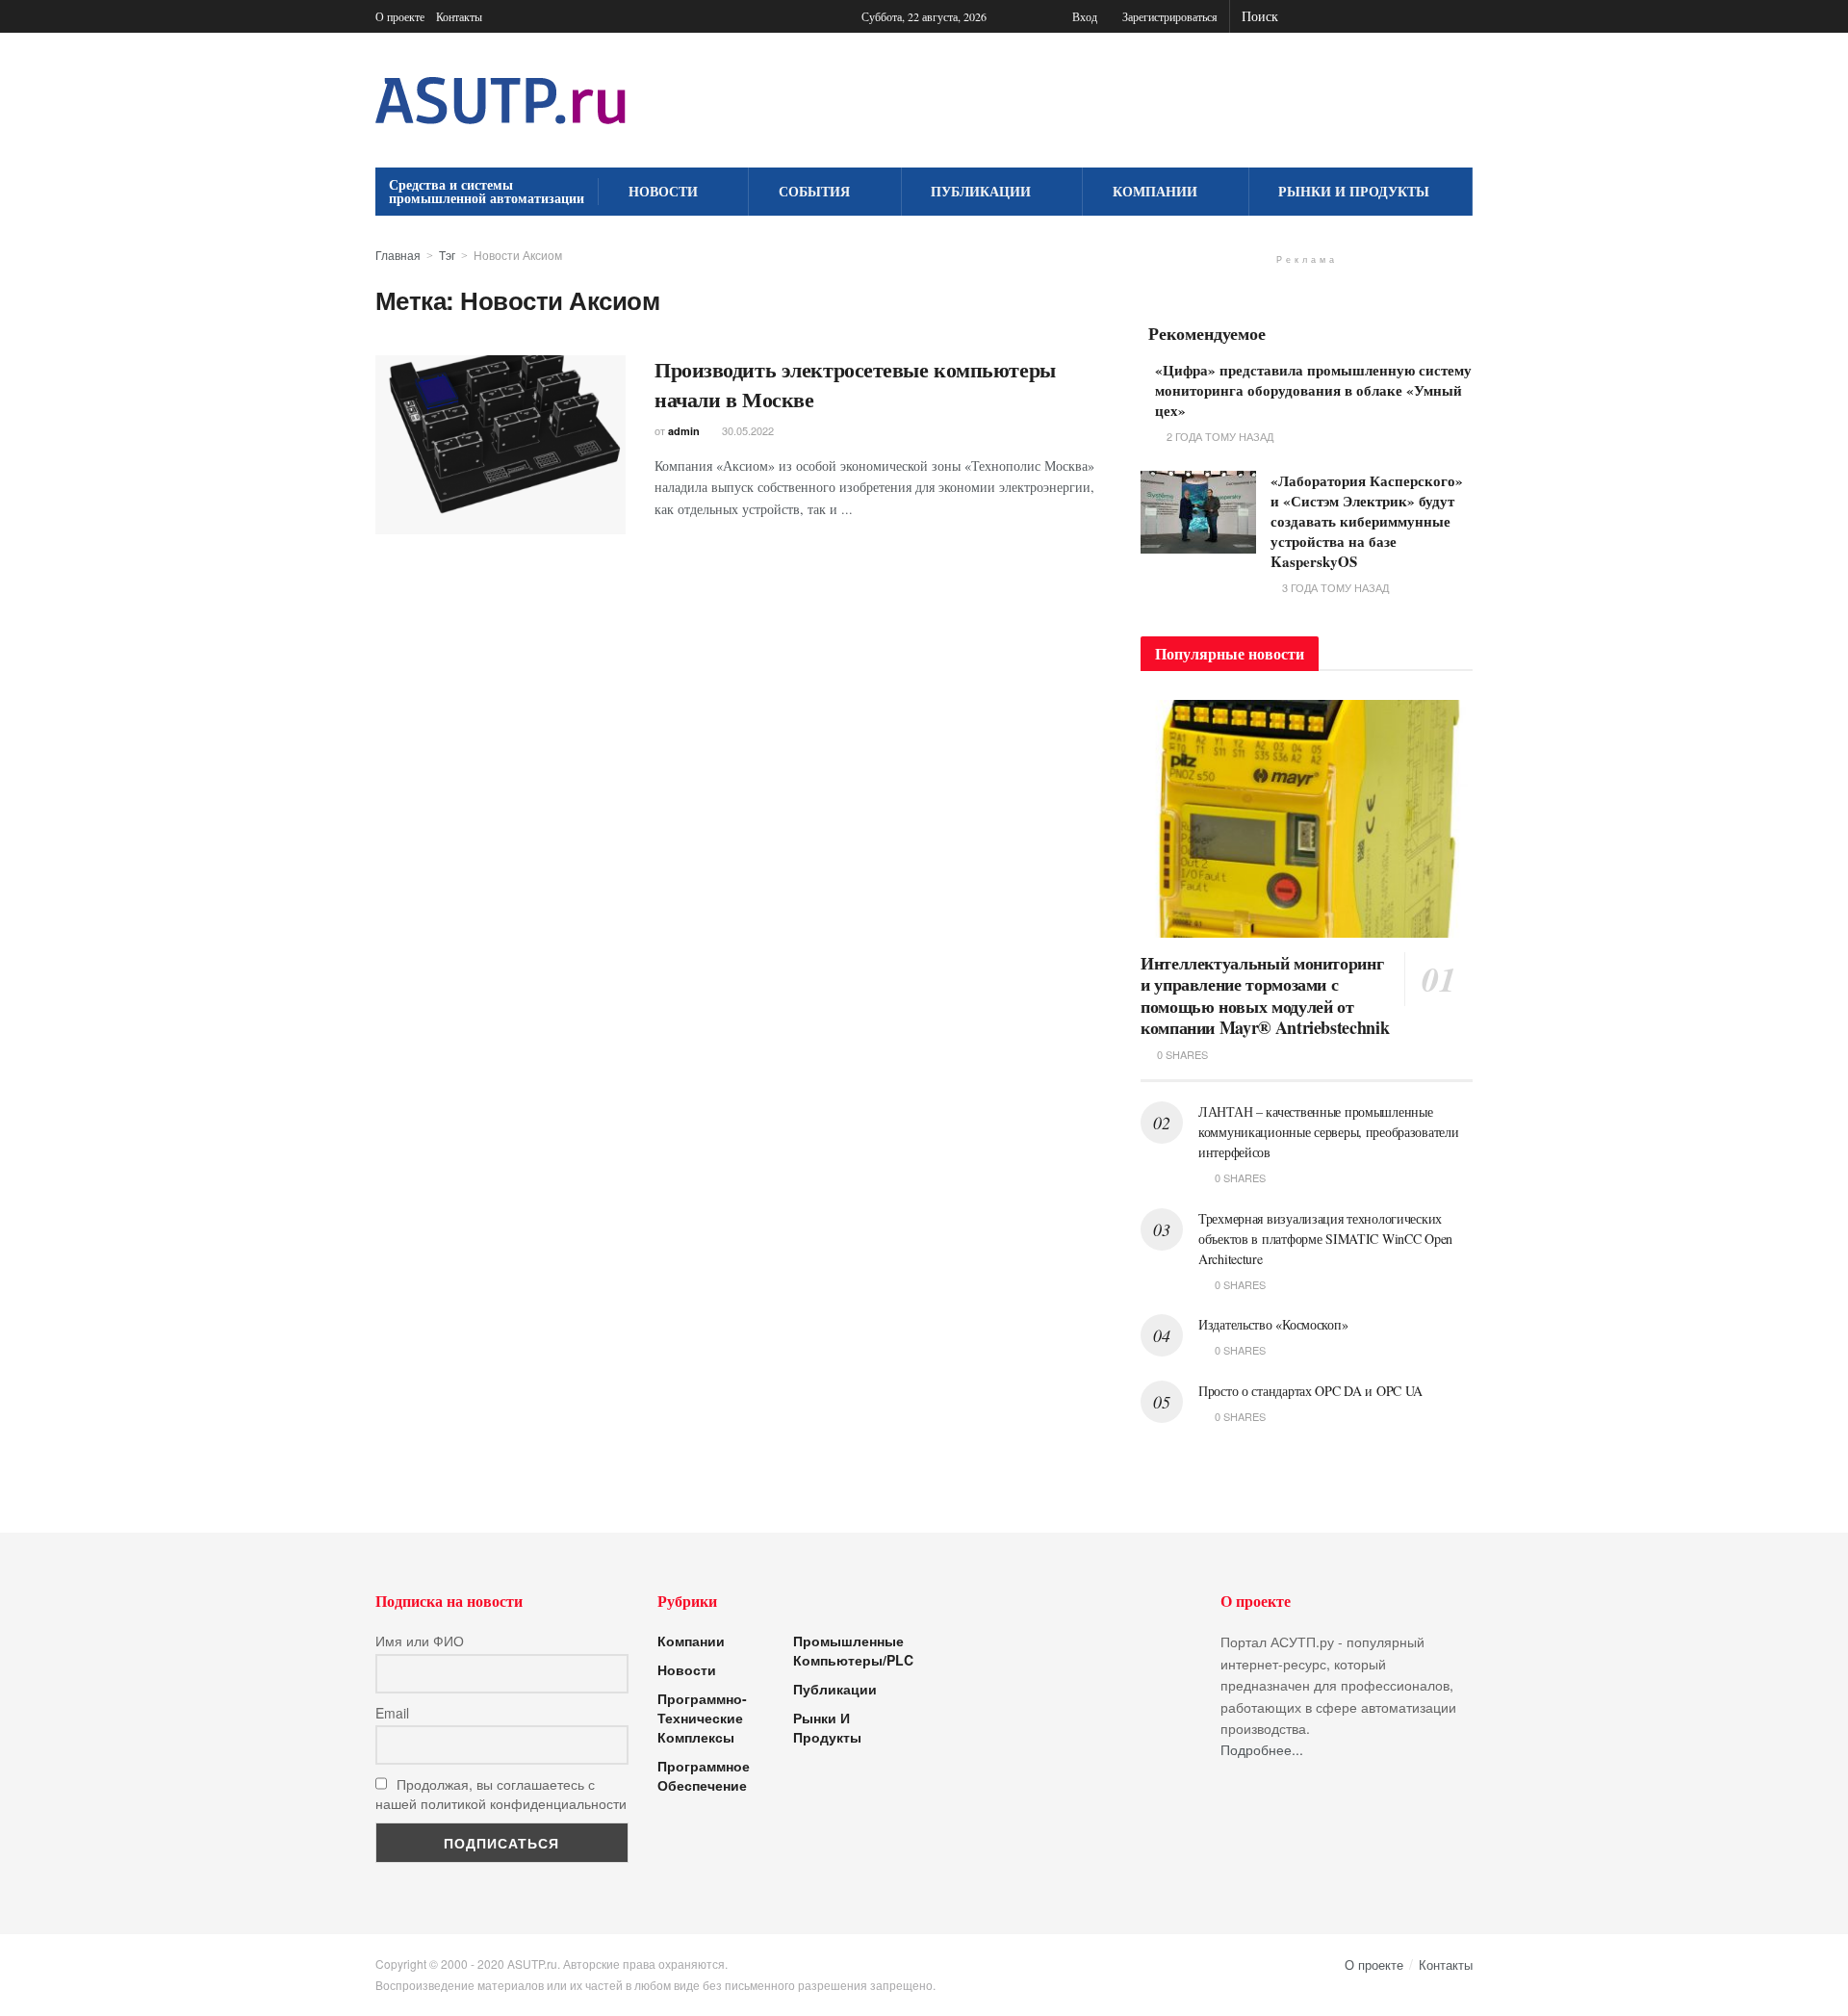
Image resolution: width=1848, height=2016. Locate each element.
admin (684, 431)
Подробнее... (1262, 1749)
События (814, 191)
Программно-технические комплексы (702, 1718)
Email (392, 1713)
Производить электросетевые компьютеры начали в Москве (855, 384)
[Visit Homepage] (500, 101)
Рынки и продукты (1354, 191)
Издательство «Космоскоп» (1273, 1324)
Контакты (459, 16)
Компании (1155, 191)
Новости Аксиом (518, 255)
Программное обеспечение (704, 1775)
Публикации (981, 191)
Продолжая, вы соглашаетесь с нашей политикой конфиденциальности (501, 1794)
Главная (398, 255)
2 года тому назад (1219, 436)
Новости (663, 191)
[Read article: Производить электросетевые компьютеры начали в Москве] (500, 445)
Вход (1083, 16)
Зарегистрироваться (1168, 16)
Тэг (447, 255)
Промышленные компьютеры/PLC (853, 1650)
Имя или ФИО (420, 1641)
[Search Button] (1462, 16)
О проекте (400, 16)
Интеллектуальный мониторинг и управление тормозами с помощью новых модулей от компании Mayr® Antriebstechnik (1265, 995)
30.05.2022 (746, 430)
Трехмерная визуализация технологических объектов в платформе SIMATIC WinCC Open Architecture (1325, 1239)
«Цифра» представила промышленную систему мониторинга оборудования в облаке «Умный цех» (1313, 390)
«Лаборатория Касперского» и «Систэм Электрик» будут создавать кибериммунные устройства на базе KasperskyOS (1367, 521)
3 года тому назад (1334, 587)
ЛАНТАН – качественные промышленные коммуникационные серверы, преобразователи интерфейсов (1329, 1132)
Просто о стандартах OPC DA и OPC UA (1310, 1391)
